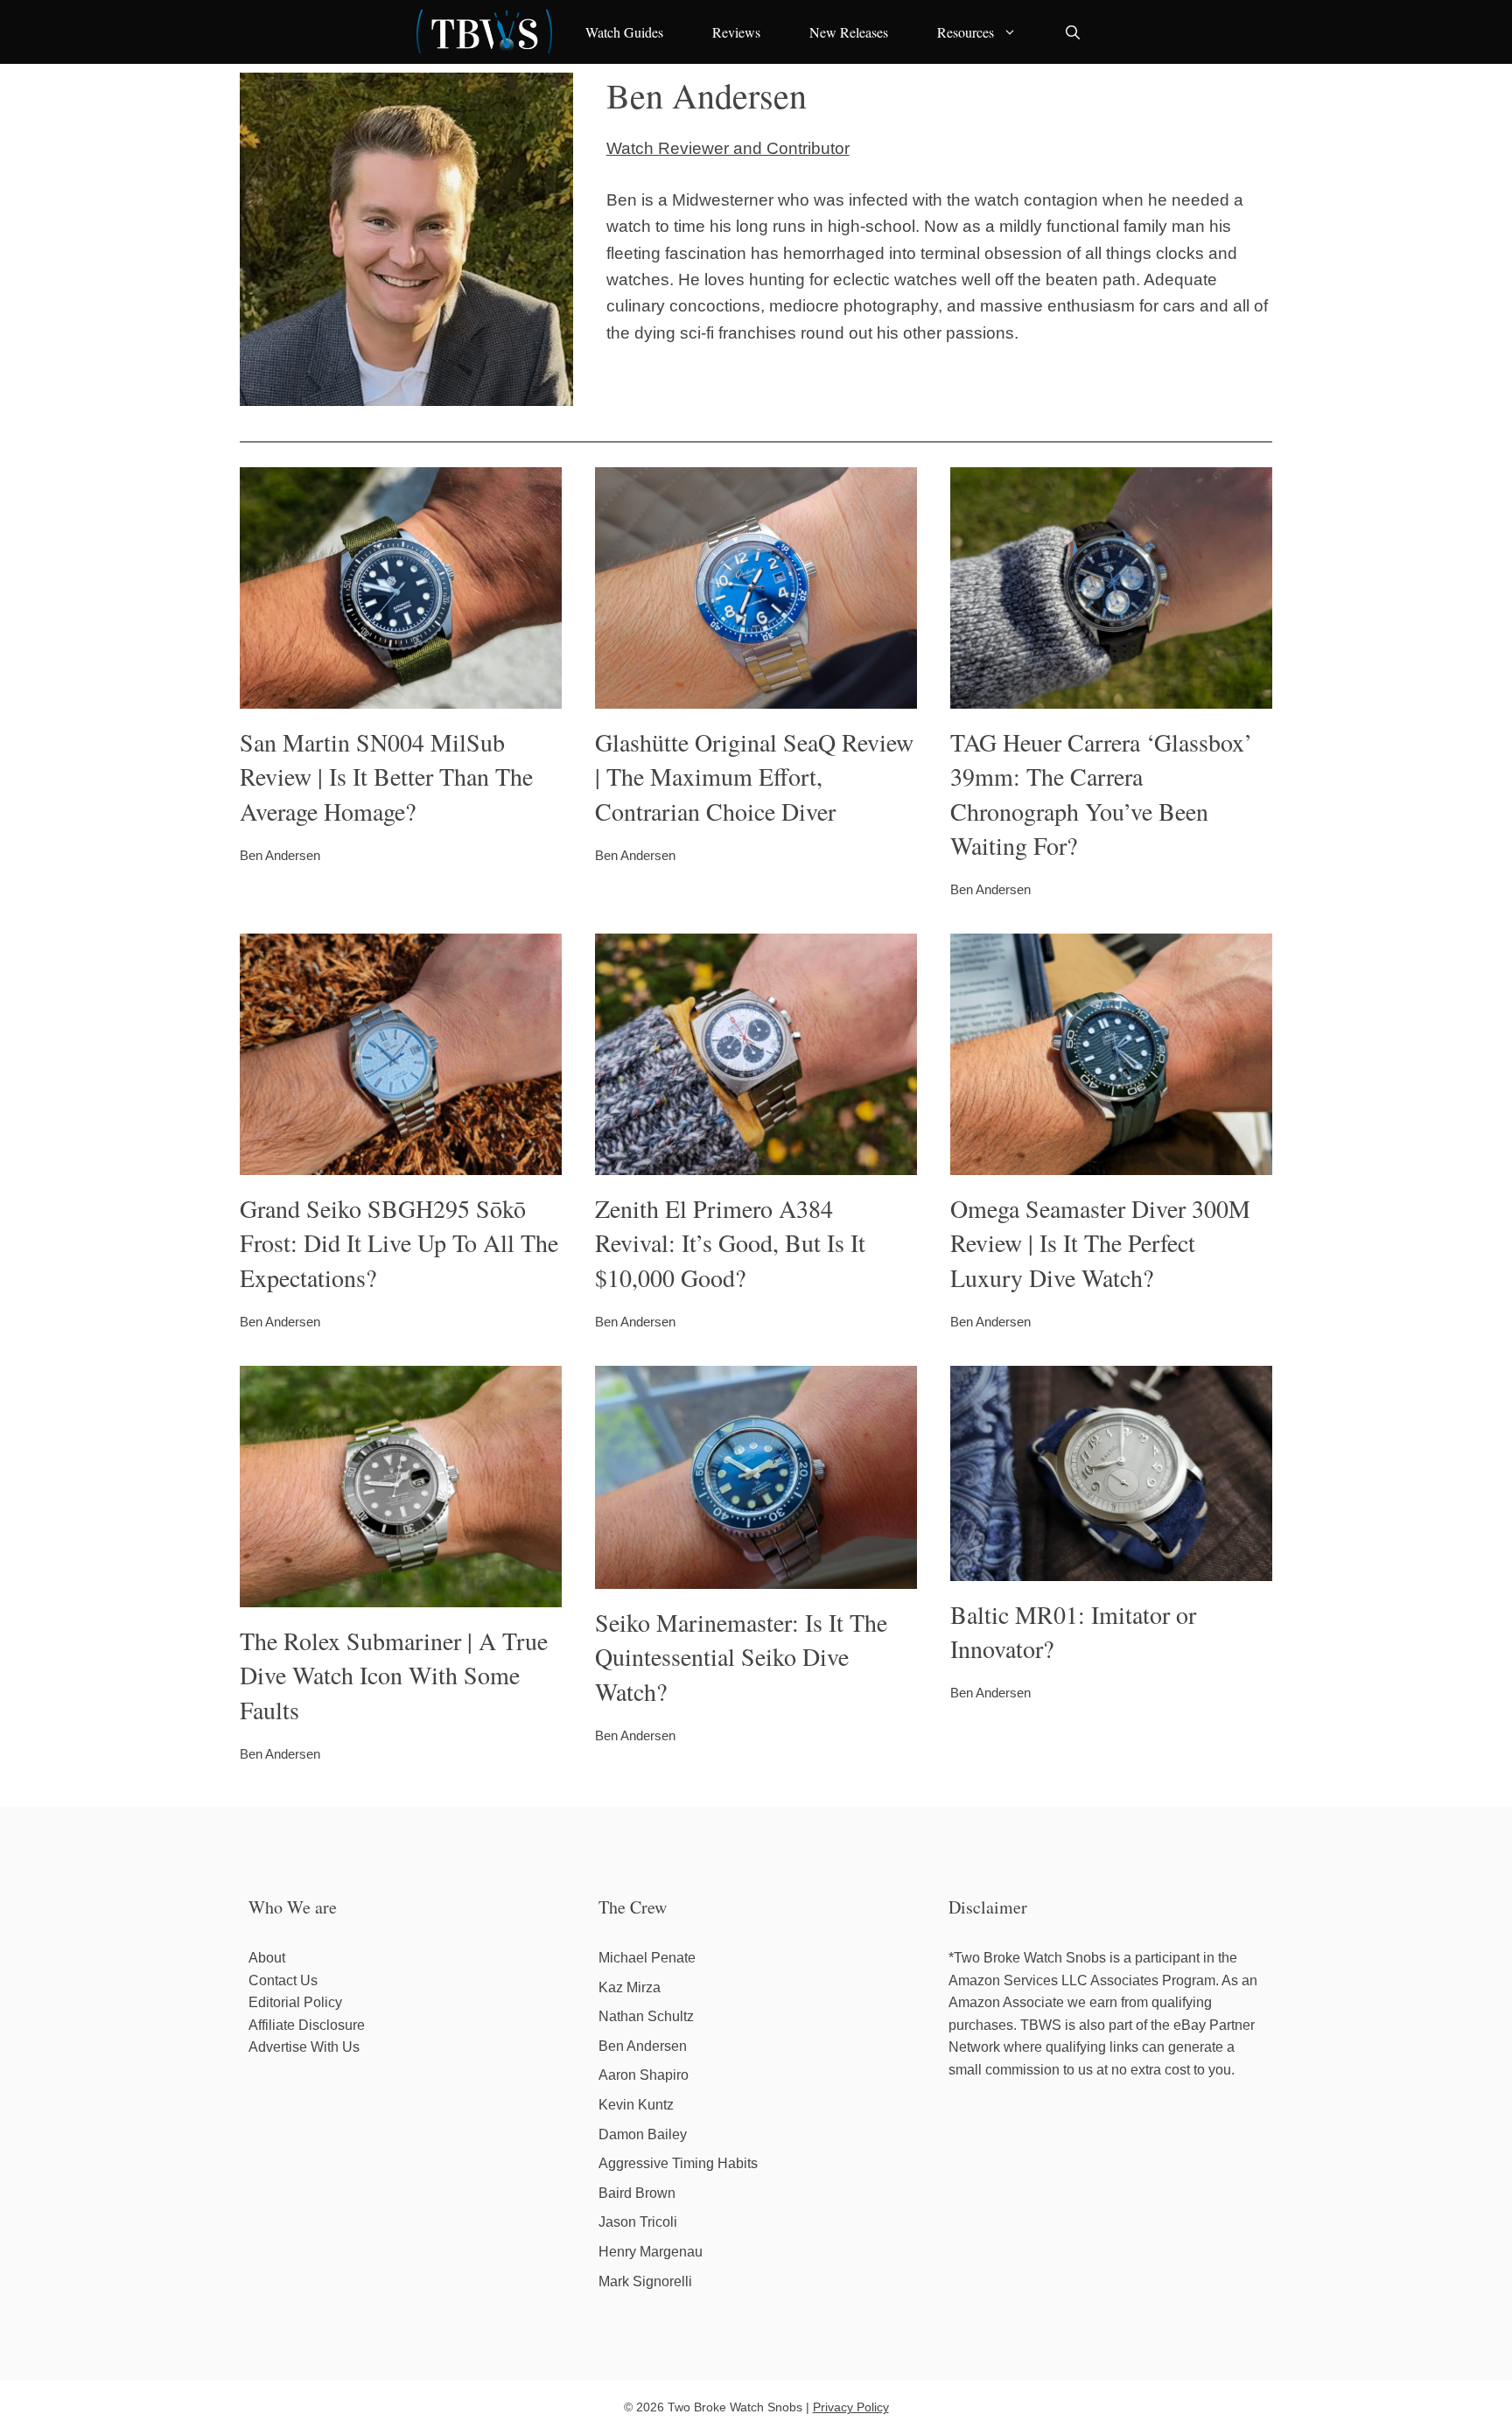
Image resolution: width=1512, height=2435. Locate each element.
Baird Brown (637, 2193)
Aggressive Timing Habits (678, 2163)
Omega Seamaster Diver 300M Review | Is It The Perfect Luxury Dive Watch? (1100, 1242)
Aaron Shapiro (644, 2075)
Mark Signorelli (645, 2281)
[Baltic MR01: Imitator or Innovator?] (1111, 1567)
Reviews (736, 32)
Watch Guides (624, 32)
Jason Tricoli (638, 2222)
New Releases (849, 32)
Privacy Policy (851, 2407)
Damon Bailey (643, 2134)
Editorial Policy (295, 2002)
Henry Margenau (651, 2252)
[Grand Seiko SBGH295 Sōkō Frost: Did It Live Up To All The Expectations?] (401, 1162)
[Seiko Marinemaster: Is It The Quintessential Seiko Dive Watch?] (756, 1575)
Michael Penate (647, 1958)
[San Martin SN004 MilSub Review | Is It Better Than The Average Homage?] (401, 695)
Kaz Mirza (630, 1987)
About (267, 1958)
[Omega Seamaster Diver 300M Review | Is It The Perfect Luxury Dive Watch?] (1111, 1162)
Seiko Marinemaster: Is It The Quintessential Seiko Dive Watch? (741, 1656)
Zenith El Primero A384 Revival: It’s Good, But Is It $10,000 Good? (730, 1242)
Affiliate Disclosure (307, 2025)
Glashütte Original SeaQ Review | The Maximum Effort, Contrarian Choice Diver (754, 776)
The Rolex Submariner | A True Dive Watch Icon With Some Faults (394, 1675)
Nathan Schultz (646, 2016)
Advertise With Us (304, 2047)
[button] (1073, 32)
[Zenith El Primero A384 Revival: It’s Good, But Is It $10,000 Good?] (756, 1162)
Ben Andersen (643, 2046)
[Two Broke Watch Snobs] (485, 32)
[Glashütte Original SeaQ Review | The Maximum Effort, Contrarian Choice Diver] (756, 695)
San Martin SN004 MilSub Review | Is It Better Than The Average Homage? (386, 776)
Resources (966, 32)
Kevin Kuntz (636, 2105)
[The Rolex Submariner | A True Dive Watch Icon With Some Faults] (401, 1594)
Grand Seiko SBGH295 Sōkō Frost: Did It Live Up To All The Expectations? (399, 1242)
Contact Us (283, 1980)
